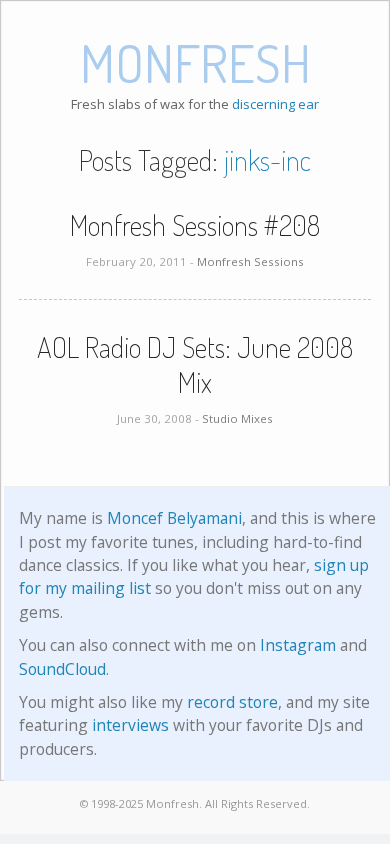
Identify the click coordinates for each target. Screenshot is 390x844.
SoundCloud (62, 669)
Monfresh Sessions (250, 261)
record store (232, 702)
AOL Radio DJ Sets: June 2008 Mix (195, 364)
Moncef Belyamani (174, 518)
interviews (130, 725)
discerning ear (275, 104)
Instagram (298, 645)
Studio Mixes (237, 418)
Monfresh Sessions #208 (195, 225)
